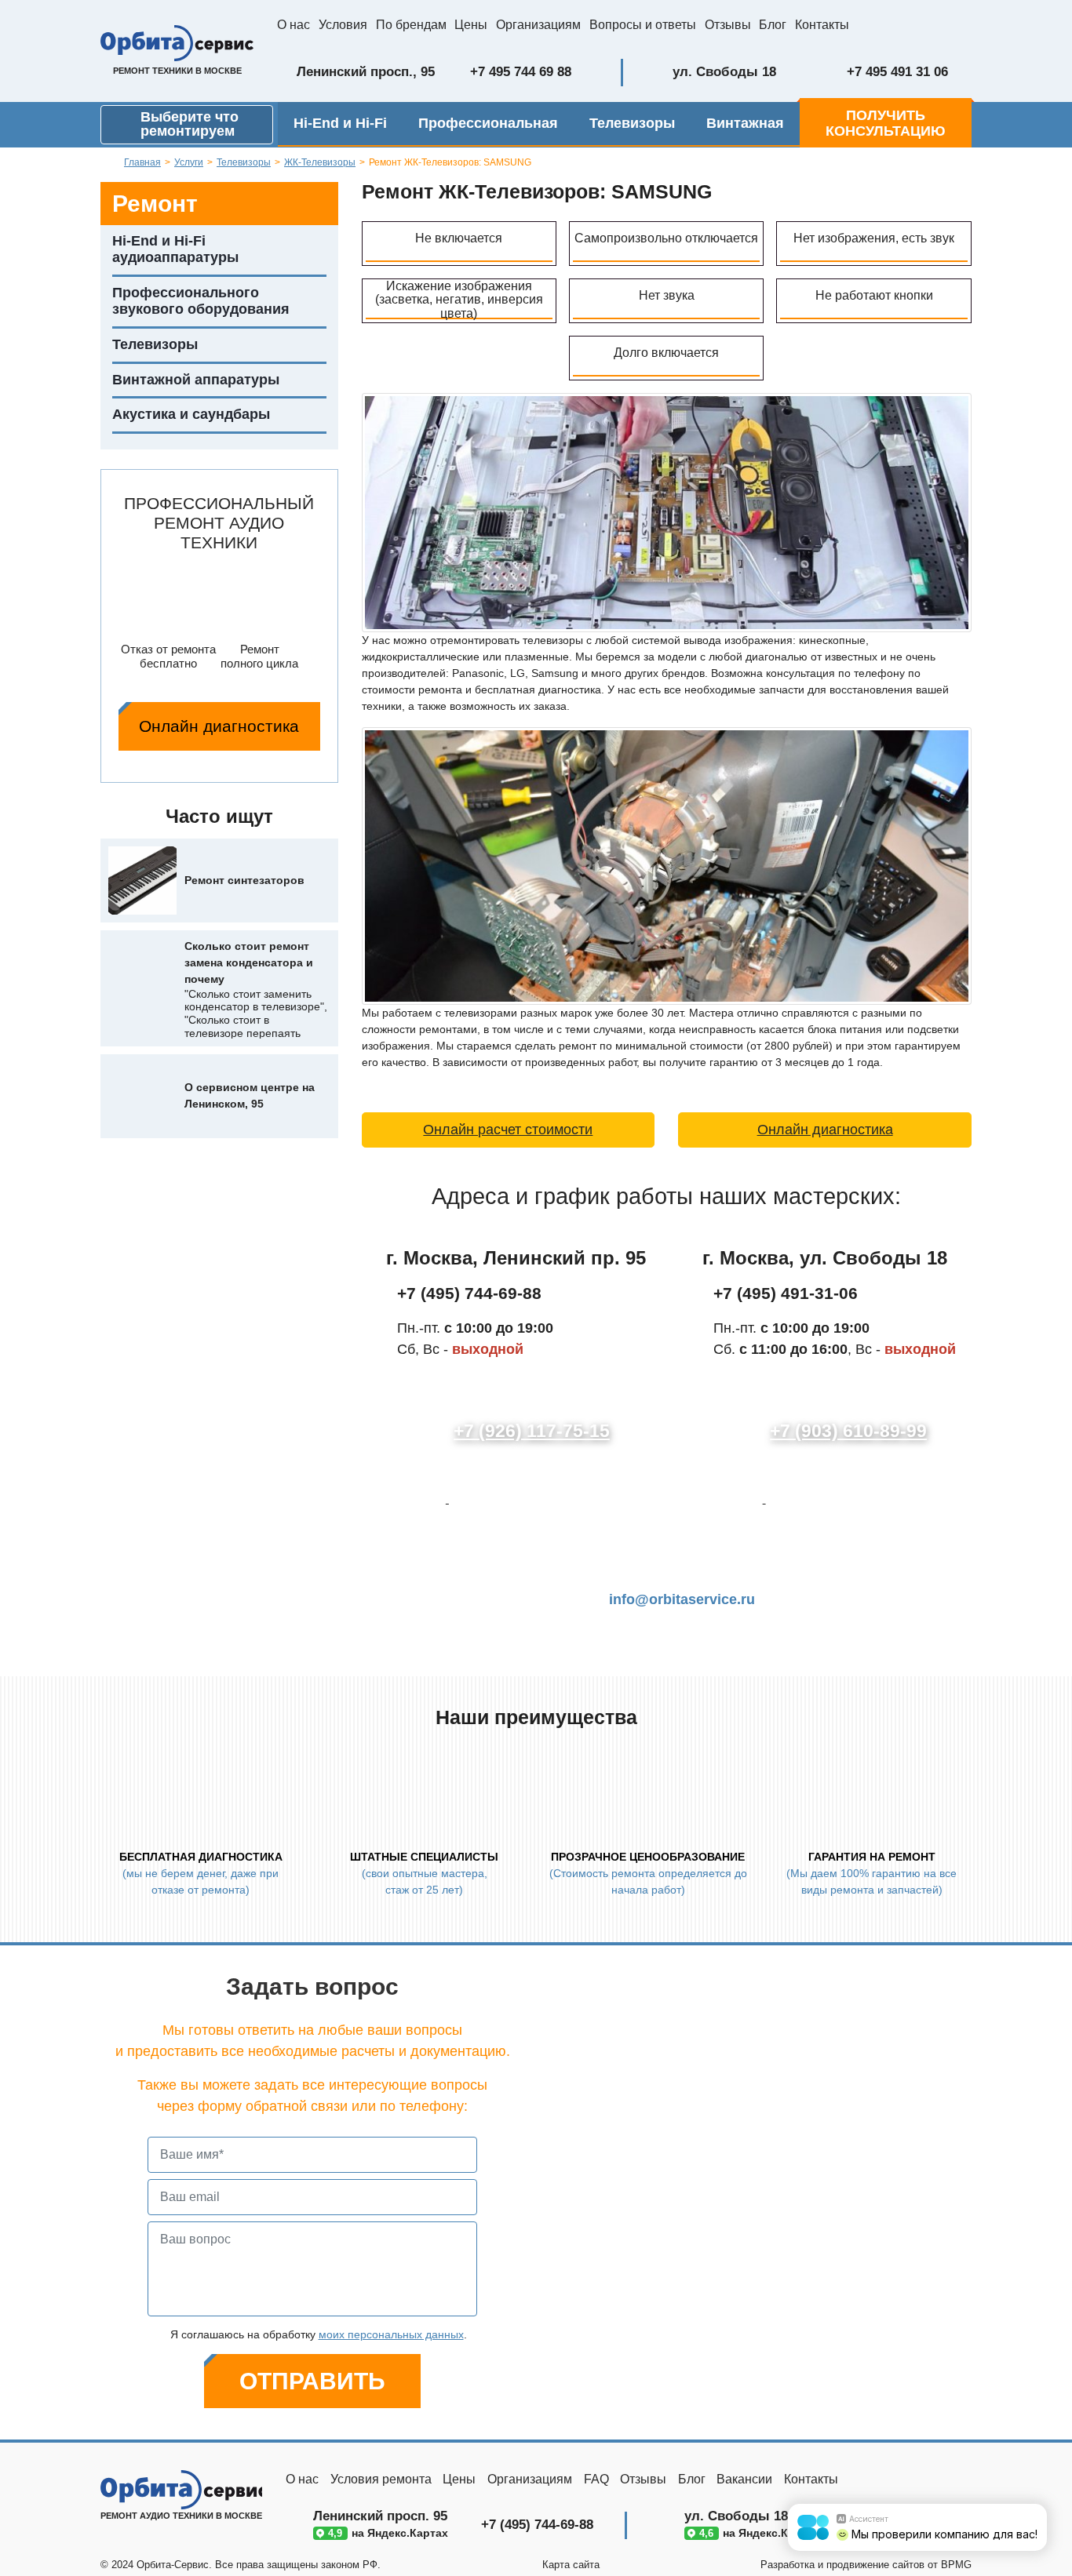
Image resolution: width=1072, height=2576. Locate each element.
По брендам (411, 25)
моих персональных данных (391, 2334)
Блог (773, 25)
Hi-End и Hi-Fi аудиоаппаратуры (175, 249)
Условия (343, 25)
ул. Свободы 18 (724, 72)
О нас (294, 25)
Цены (471, 25)
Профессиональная (488, 123)
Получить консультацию (886, 123)
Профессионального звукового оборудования (201, 301)
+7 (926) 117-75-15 (532, 1431)
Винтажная (745, 123)
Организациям (538, 25)
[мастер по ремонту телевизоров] (667, 511)
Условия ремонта (381, 2479)
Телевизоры (632, 123)
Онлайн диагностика (219, 726)
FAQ (596, 2479)
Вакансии (744, 2479)
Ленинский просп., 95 (366, 72)
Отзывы (728, 25)
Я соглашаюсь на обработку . (317, 2334)
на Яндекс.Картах (387, 2533)
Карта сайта (571, 2565)
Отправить (312, 2381)
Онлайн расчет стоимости (508, 1130)
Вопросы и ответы (643, 25)
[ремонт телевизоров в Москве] (667, 865)
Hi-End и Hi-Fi (340, 123)
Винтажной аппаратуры (196, 380)
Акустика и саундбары (191, 414)
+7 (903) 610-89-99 (848, 1431)
